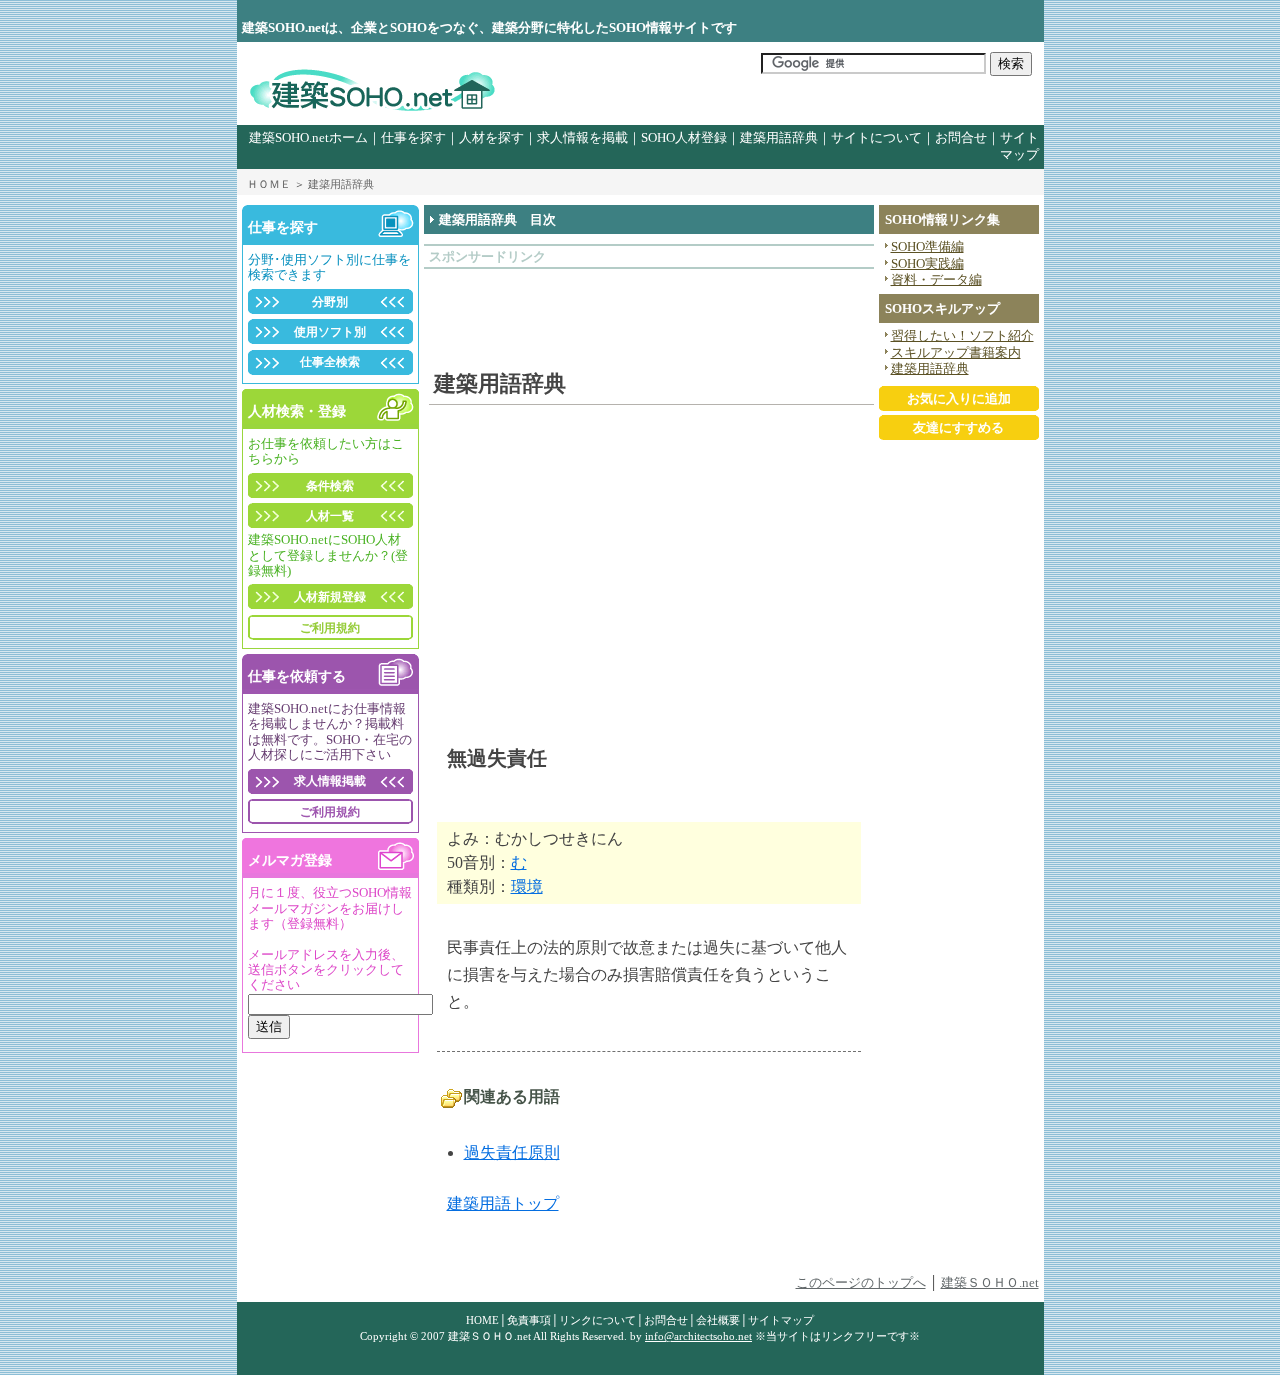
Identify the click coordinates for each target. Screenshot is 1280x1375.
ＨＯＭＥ (269, 184)
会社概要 (718, 1320)
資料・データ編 (936, 280)
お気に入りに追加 (959, 399)
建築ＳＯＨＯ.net (990, 1283)
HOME (482, 1320)
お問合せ (961, 138)
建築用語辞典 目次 (497, 220)
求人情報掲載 (330, 781)
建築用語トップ (503, 1203)
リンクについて (597, 1320)
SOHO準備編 (927, 247)
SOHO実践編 (927, 264)
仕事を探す (413, 138)
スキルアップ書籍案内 (956, 353)
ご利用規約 (330, 628)
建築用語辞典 (779, 138)
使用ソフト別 (330, 332)
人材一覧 (330, 516)
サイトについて (876, 138)
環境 (527, 886)
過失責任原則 (512, 1152)
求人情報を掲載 (582, 138)
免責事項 (529, 1320)
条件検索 (330, 486)
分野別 (330, 302)
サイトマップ (781, 1320)
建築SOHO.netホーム (308, 138)
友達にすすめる (958, 428)
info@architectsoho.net (698, 1336)
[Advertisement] (546, 309)
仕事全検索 (330, 362)
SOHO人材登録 (684, 138)
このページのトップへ (861, 1283)
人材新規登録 (330, 597)
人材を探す (491, 138)
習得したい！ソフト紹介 (962, 336)
